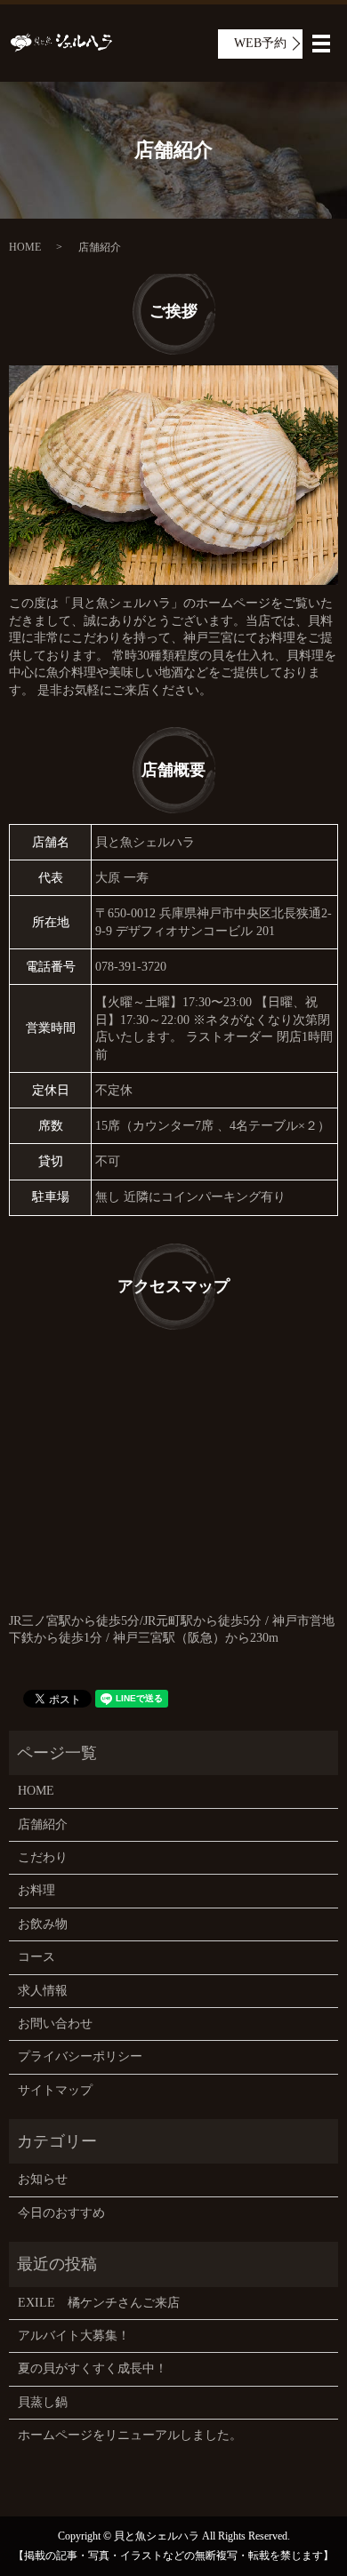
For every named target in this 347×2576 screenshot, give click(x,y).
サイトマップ (55, 2090)
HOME (25, 247)
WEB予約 (260, 43)
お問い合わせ (55, 2024)
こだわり (43, 1857)
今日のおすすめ (61, 2213)
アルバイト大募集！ (74, 2336)
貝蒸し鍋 (43, 2402)
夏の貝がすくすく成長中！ (93, 2368)
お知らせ (43, 2179)
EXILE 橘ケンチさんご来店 (99, 2303)
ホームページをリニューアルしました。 (130, 2435)
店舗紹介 (43, 1824)
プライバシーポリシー (80, 2056)
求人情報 (43, 1991)
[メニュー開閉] (321, 44)
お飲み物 (43, 1924)
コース (36, 1957)
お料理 (36, 1890)
